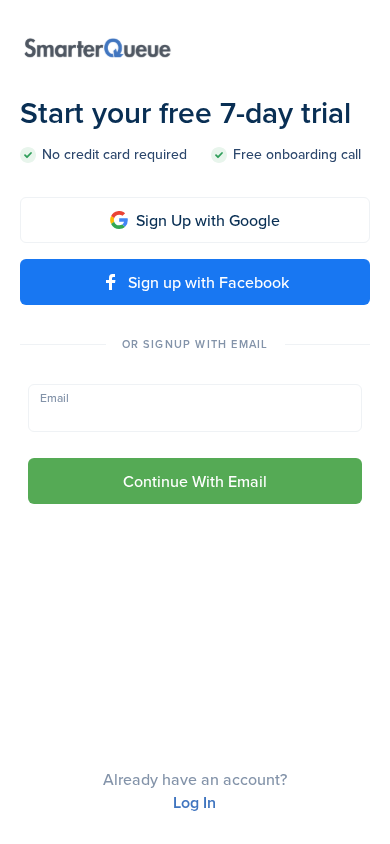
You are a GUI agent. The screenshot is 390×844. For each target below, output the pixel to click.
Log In (194, 802)
